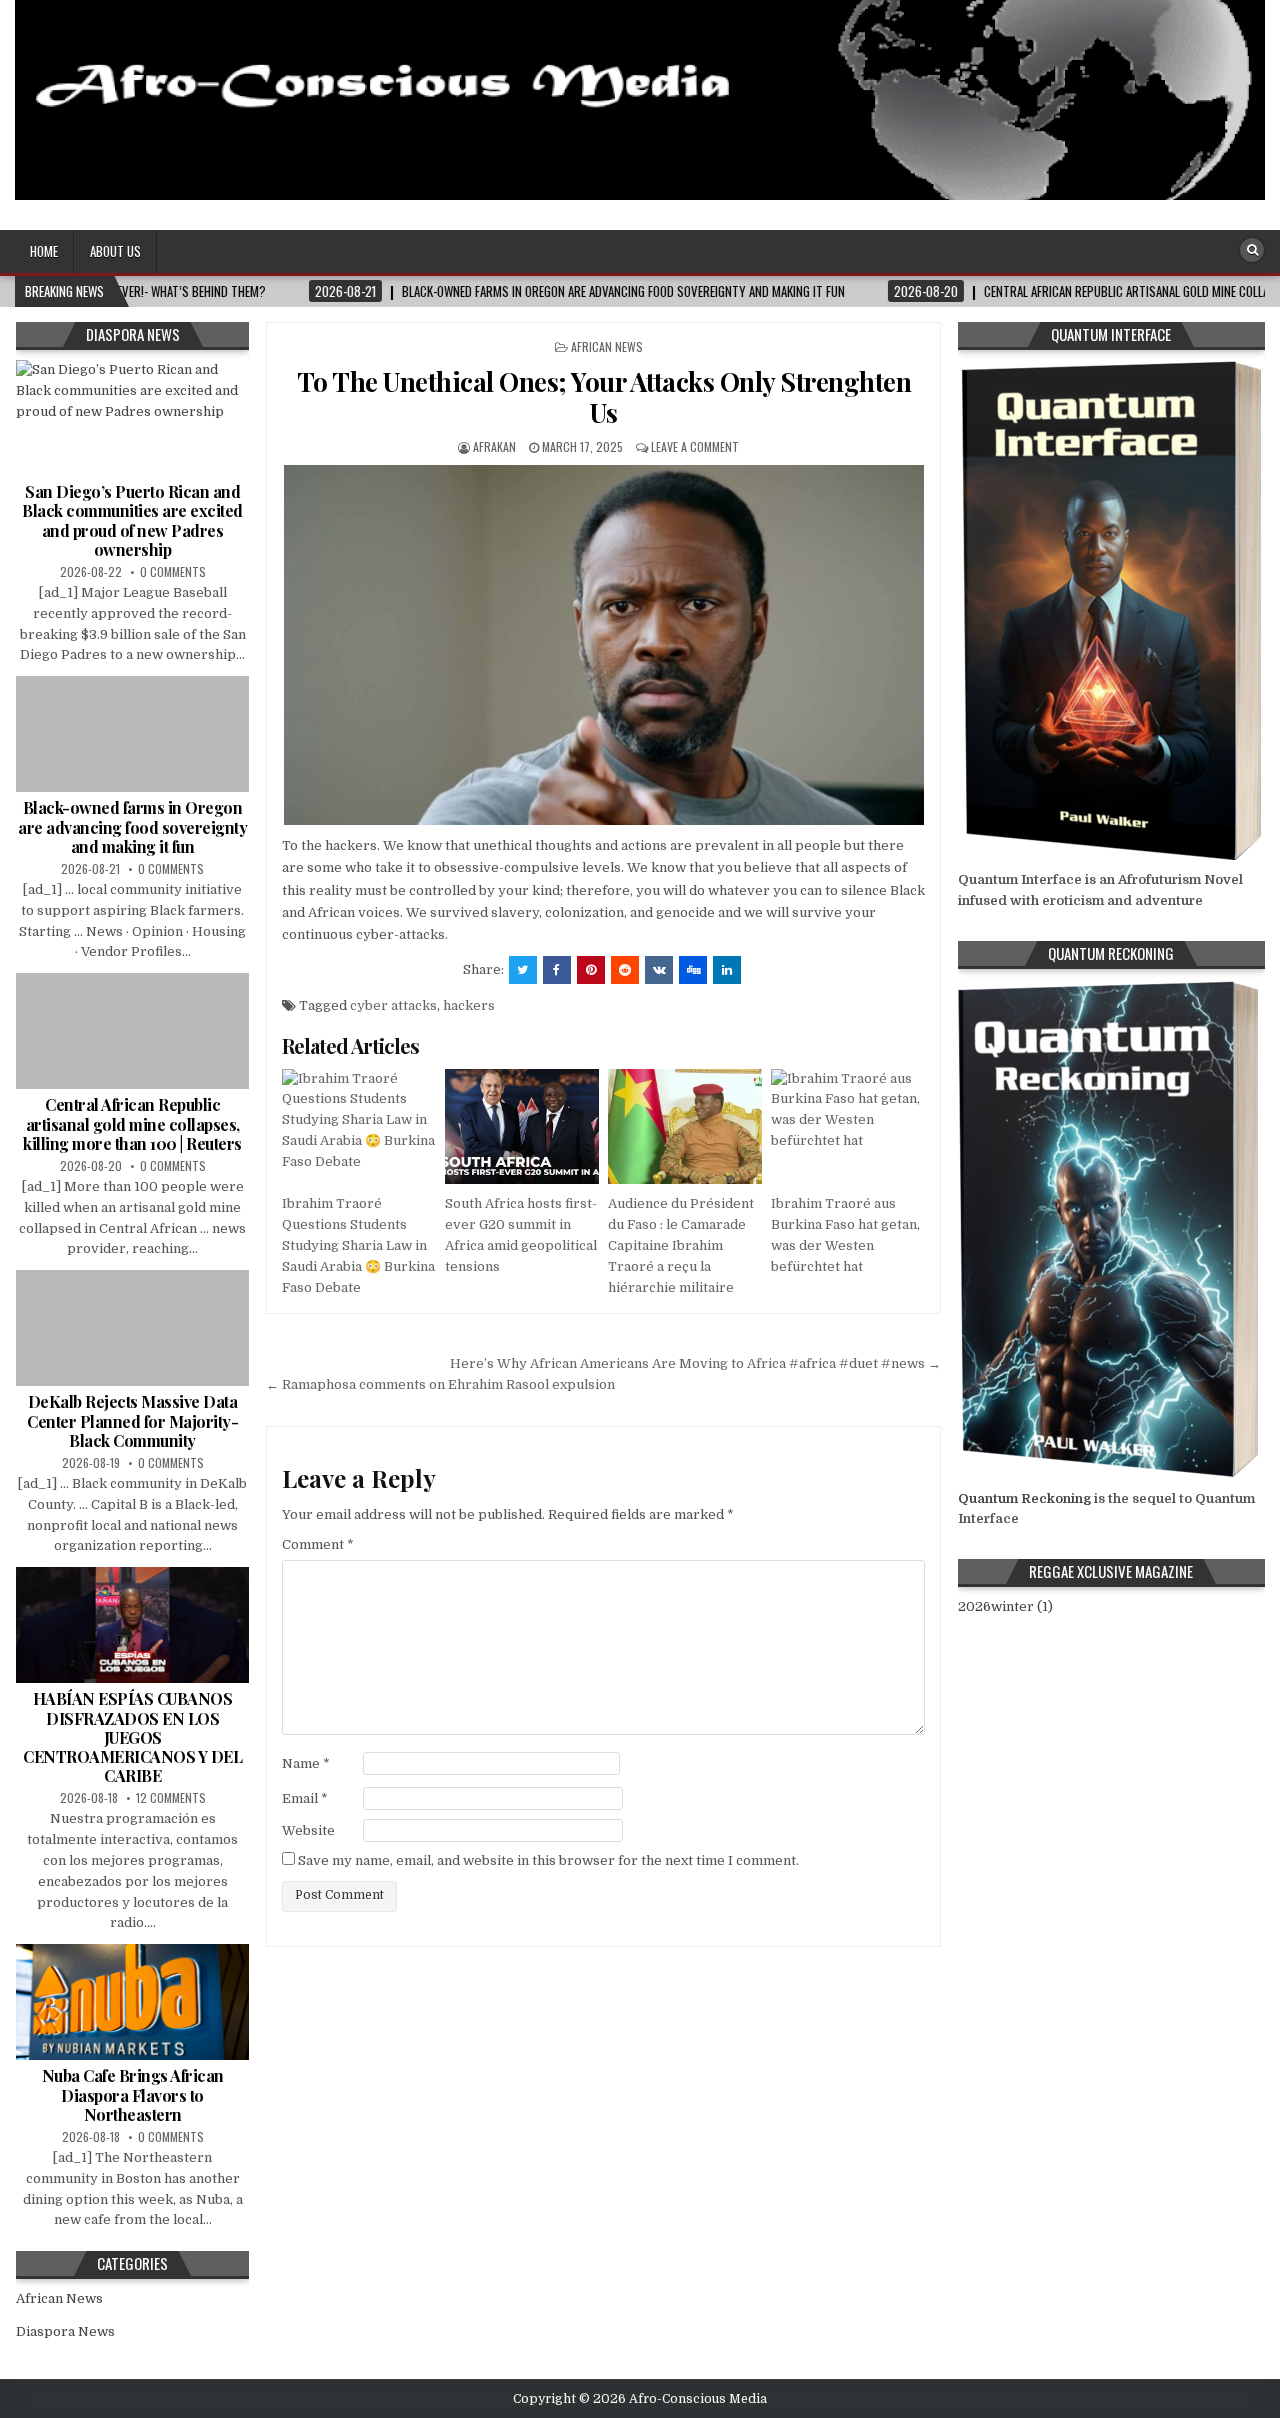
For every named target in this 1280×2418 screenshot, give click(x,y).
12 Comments (171, 1797)
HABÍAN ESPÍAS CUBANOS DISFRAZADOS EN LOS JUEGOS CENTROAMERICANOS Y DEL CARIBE (132, 1737)
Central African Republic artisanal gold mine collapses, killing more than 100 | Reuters (132, 1123)
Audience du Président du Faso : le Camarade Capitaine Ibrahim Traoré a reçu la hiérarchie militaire (681, 1245)
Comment (318, 1544)
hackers (469, 1005)
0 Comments (173, 571)
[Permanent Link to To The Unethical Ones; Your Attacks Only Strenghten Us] (603, 645)
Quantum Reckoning (1024, 1498)
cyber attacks (393, 1005)
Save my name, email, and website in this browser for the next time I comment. (548, 1860)
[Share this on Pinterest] (591, 970)
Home (44, 251)
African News (607, 346)
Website (308, 1830)
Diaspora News (65, 2331)
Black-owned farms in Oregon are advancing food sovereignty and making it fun (132, 826)
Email (305, 1798)
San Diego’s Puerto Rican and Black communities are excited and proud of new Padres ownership (132, 520)
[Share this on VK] (659, 970)
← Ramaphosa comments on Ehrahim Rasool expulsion (440, 1384)
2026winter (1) (1005, 1606)
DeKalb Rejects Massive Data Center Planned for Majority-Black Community (132, 1420)
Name (306, 1763)
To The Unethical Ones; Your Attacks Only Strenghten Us (604, 397)
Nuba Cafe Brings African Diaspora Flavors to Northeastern (133, 2094)
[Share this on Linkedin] (727, 970)
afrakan (494, 446)
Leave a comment (695, 446)
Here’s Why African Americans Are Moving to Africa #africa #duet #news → (695, 1363)
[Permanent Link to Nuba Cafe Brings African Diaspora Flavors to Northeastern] (132, 2002)
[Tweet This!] (523, 970)
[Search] (1252, 250)
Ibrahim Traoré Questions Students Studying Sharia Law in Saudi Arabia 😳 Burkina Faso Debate (358, 1245)
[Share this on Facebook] (557, 970)
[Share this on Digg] (693, 970)
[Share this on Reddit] (625, 970)
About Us (115, 251)
